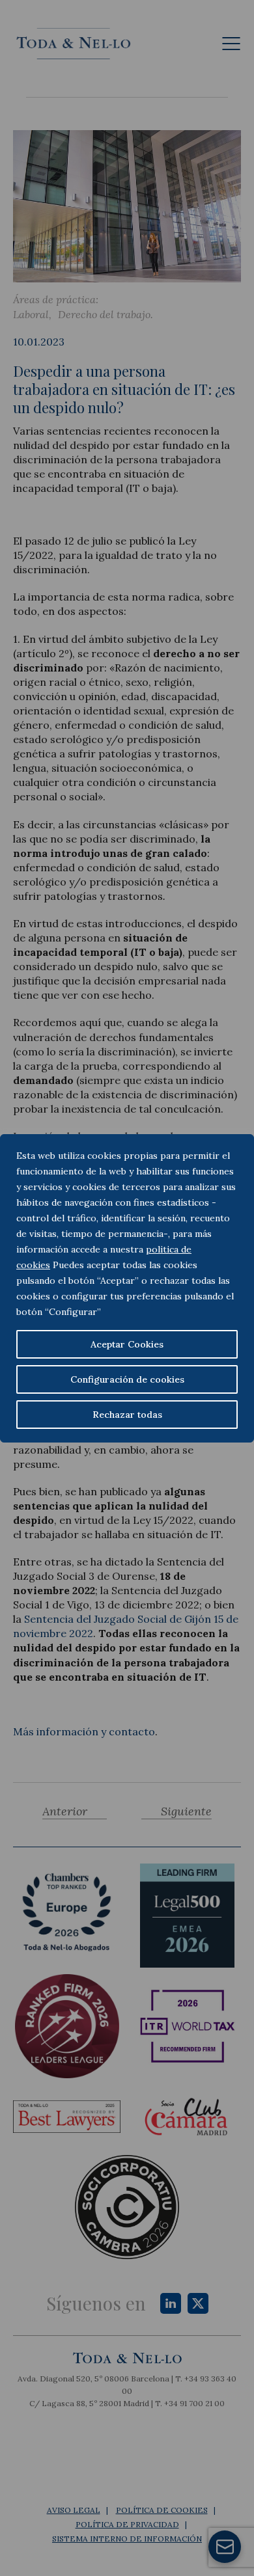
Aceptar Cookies (127, 1344)
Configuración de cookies (127, 1379)
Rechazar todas (127, 1415)
